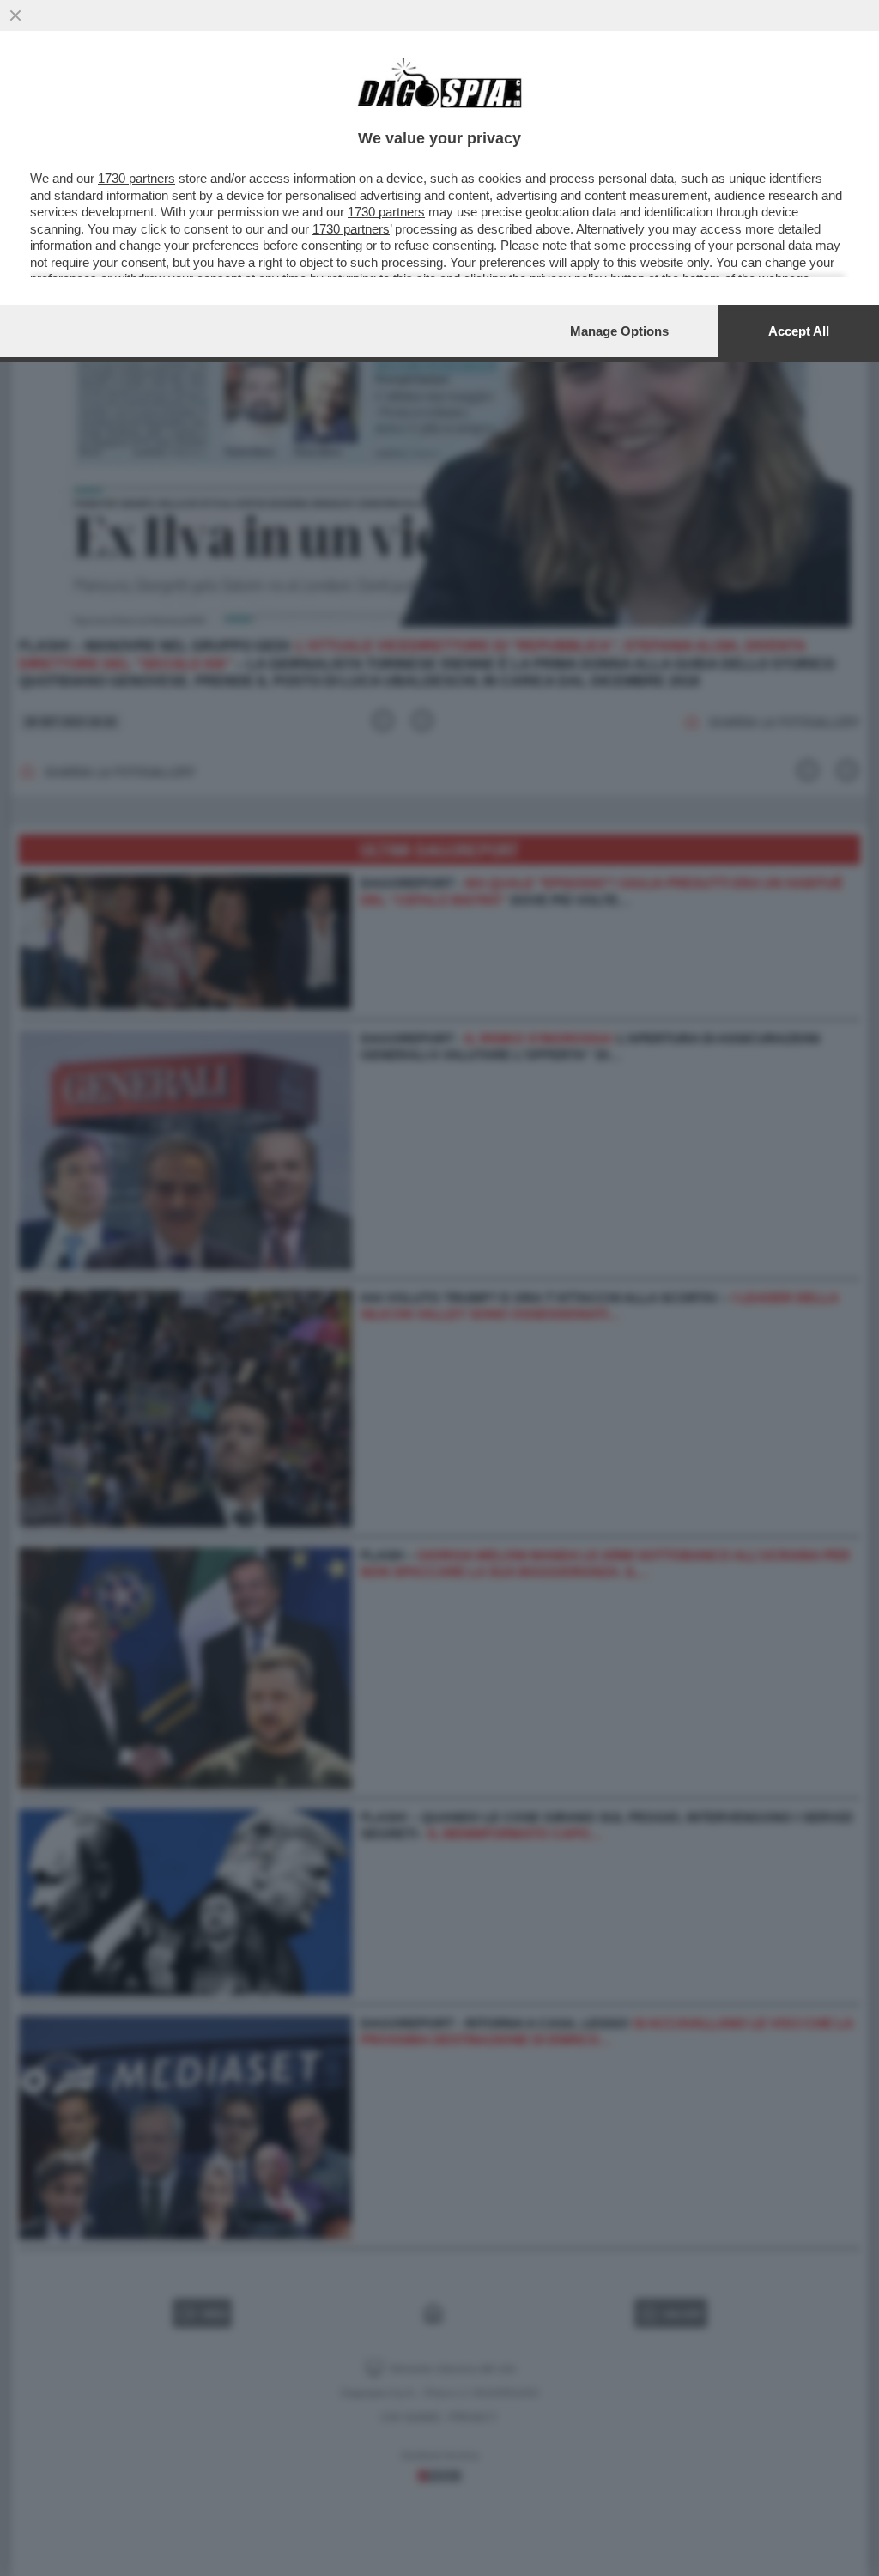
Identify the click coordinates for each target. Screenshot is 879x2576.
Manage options (619, 331)
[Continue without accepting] (15, 15)
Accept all (799, 331)
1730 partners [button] (136, 178)
